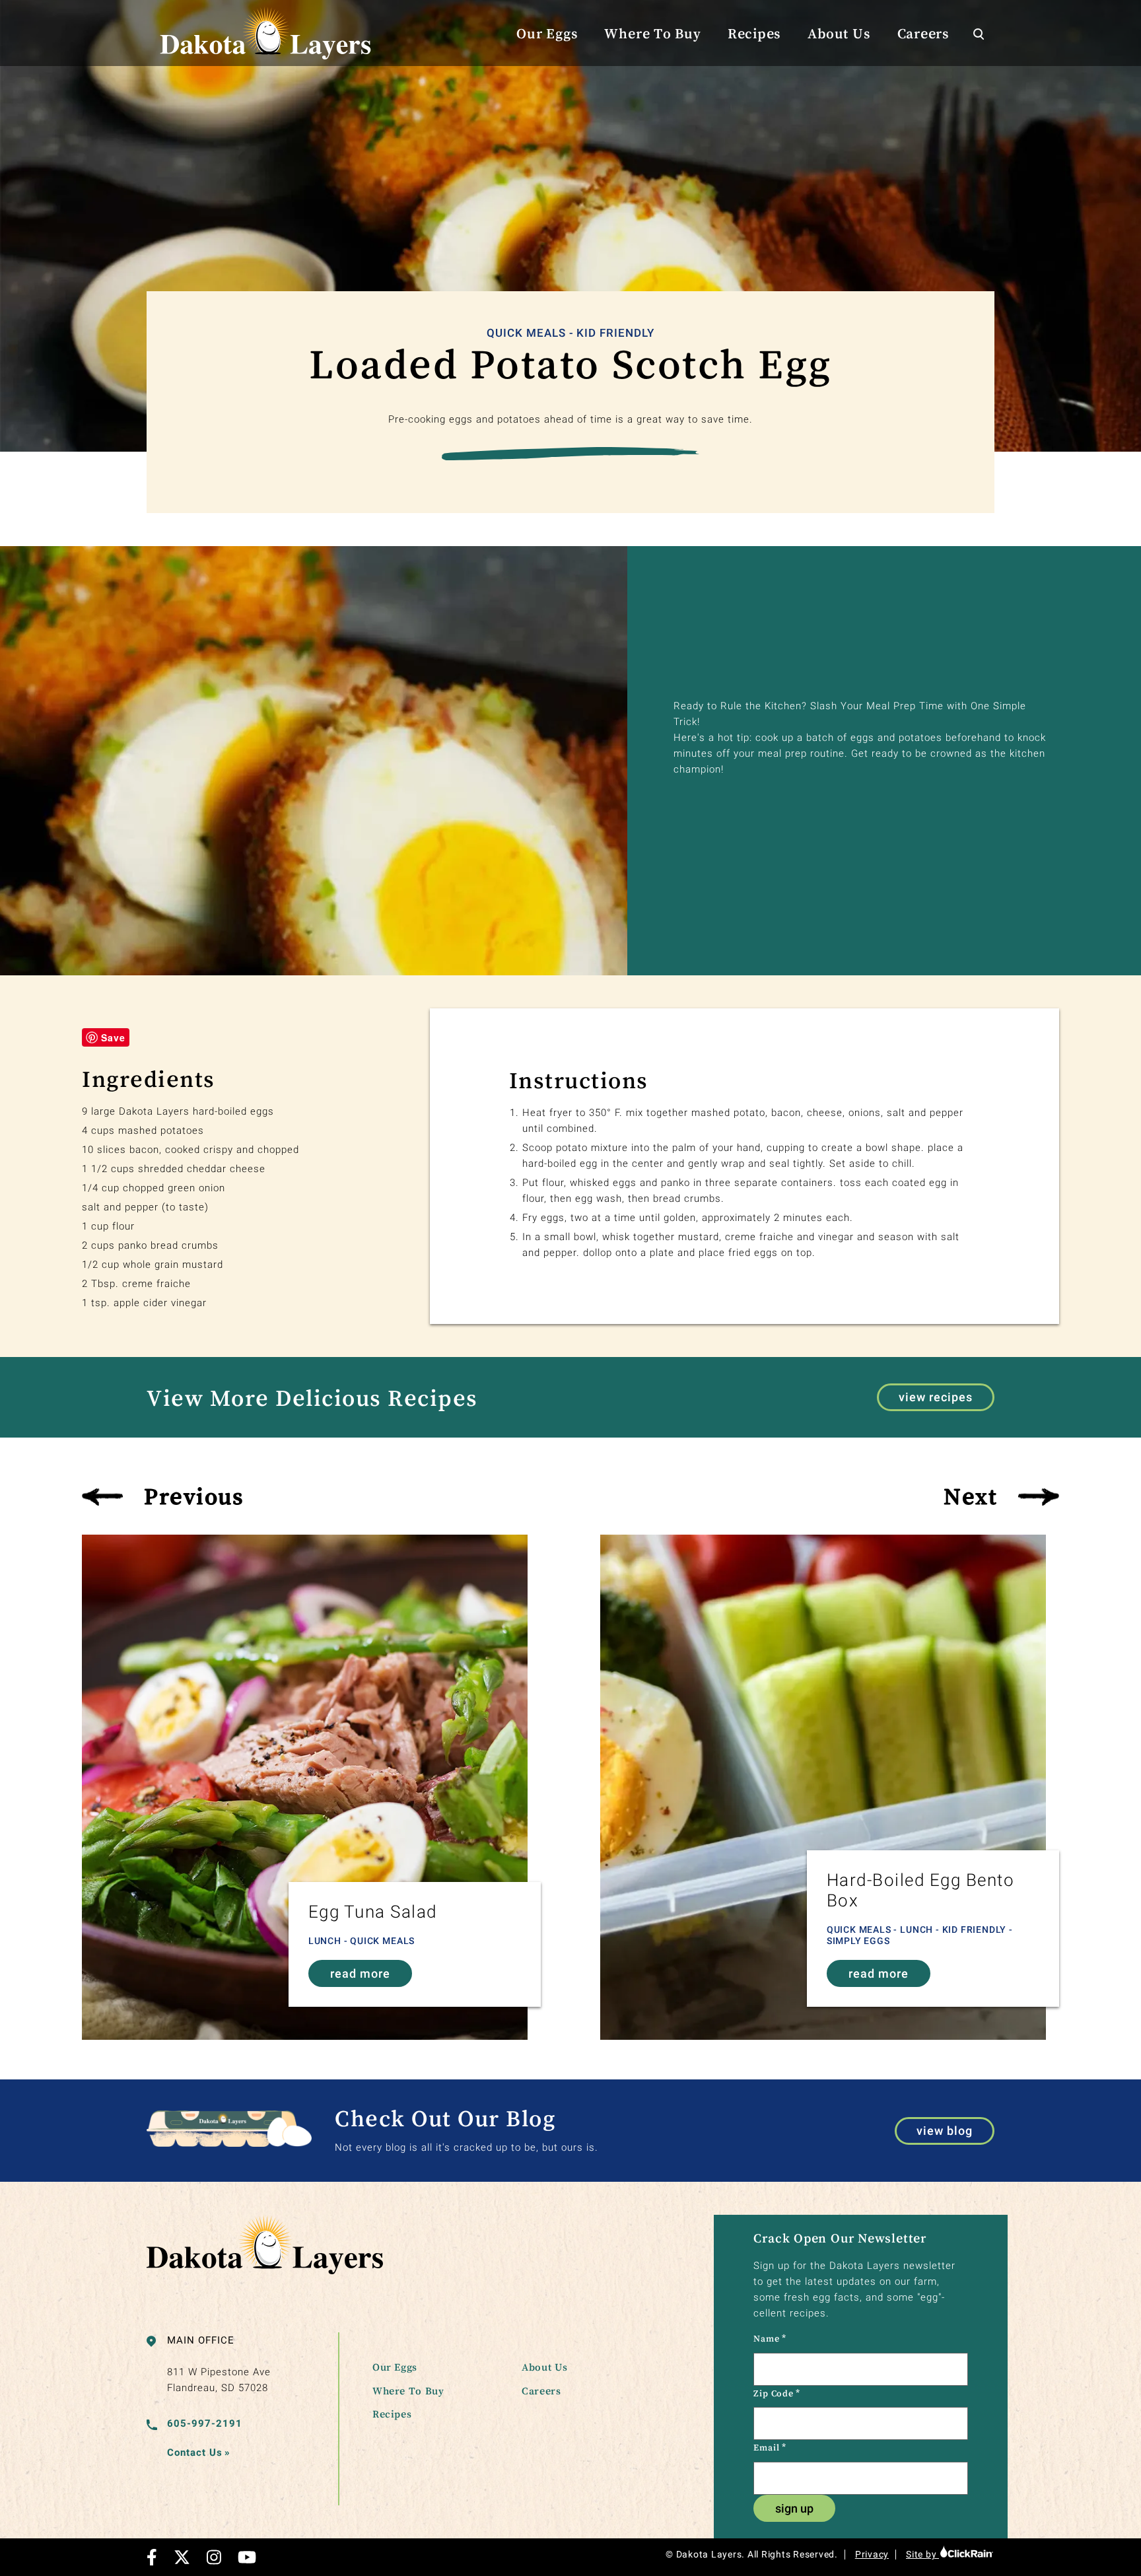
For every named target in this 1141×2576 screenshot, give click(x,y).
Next (970, 1496)
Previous (194, 1496)
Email (770, 2447)
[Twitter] (182, 2557)
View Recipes (936, 1397)
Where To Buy (652, 33)
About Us (839, 33)
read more (360, 1973)
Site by (922, 2554)
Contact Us (199, 2453)
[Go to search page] (979, 33)
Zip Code (777, 2393)
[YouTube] (247, 2557)
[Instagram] (214, 2557)
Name (770, 2338)
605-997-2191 (205, 2423)
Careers (923, 33)
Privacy (872, 2554)
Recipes (754, 33)
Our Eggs (547, 33)
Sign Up (794, 2508)
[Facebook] (152, 2557)
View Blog (945, 2131)
